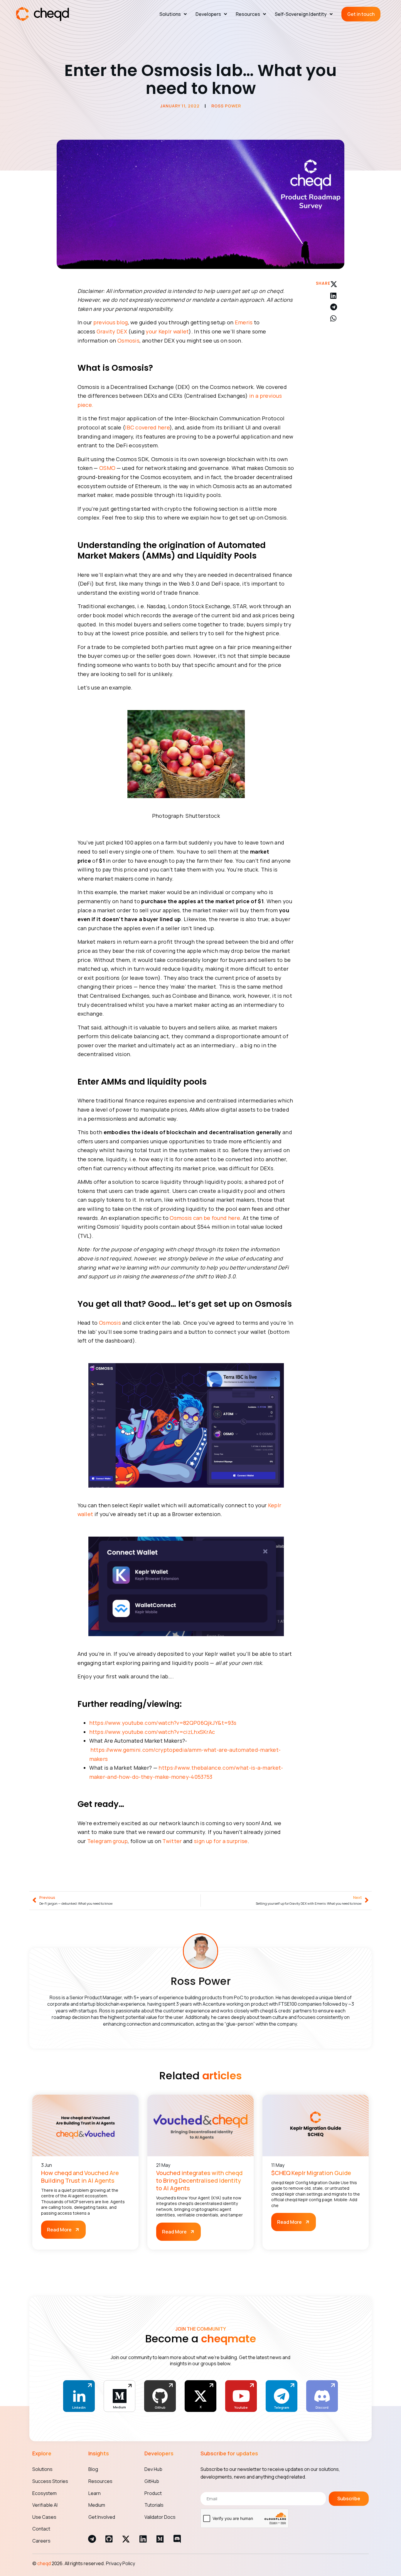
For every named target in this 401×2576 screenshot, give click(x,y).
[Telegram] (92, 2539)
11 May (278, 2165)
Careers (41, 2541)
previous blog (111, 322)
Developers (208, 14)
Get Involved (102, 2517)
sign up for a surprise (221, 1841)
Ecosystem (44, 2493)
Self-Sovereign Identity (301, 14)
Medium (97, 2505)
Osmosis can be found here (205, 1218)
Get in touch (361, 14)
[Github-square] (109, 2539)
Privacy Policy (121, 2563)
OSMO (107, 468)
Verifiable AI (45, 2505)
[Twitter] (201, 2396)
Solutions (170, 14)
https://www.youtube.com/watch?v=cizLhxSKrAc (152, 1732)
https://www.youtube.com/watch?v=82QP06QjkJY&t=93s (163, 1723)
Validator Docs (160, 2517)
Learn (95, 2493)
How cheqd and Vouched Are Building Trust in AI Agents (80, 2177)
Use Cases (44, 2517)
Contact (41, 2529)
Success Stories (50, 2481)
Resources (248, 14)
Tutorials (154, 2505)
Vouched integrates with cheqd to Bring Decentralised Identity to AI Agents (199, 2180)
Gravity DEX (112, 331)
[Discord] (177, 2539)
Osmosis (128, 340)
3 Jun (47, 2165)
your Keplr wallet (167, 331)
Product (153, 2493)
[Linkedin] (143, 2539)
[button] (337, 284)
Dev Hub (153, 2469)
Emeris (244, 322)
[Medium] (160, 2539)
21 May (163, 2165)
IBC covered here (147, 427)
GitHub (152, 2481)
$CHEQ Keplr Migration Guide (311, 2173)
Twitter (172, 1841)
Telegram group (107, 1841)
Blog (93, 2469)
